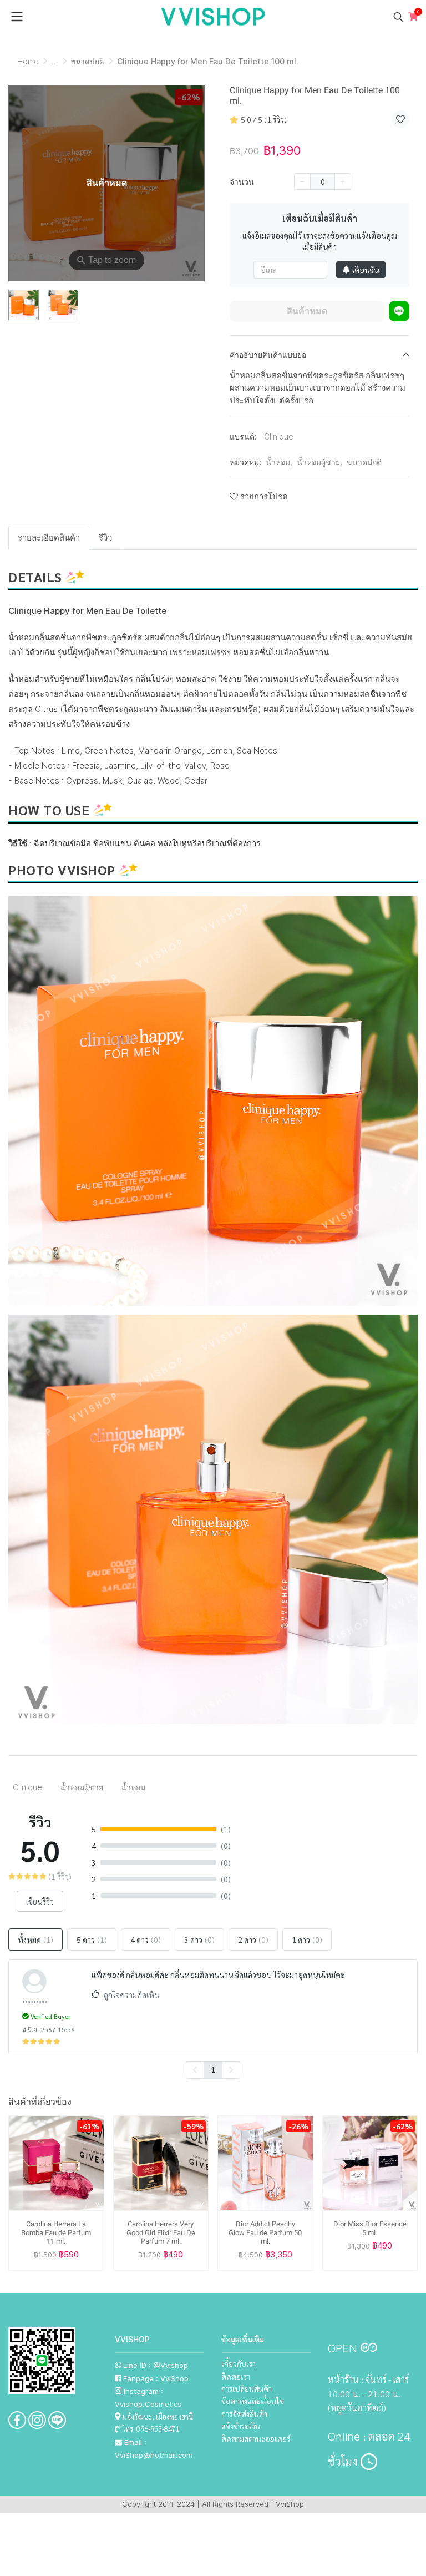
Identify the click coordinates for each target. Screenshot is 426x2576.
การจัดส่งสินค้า (244, 2413)
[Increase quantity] (343, 181)
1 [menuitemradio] (213, 2069)
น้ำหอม (279, 462)
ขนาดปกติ (88, 61)
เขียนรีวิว (40, 1901)
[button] (398, 17)
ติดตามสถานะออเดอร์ (256, 2438)
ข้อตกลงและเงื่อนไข (253, 2401)
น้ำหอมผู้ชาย (319, 462)
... (55, 61)
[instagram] (37, 2420)
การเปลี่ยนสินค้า (247, 2388)
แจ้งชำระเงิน (241, 2426)
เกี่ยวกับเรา (239, 2363)
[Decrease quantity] (302, 181)
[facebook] (17, 2420)
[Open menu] (17, 17)
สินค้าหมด (307, 311)
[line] (57, 2420)
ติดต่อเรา (236, 2376)
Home (28, 61)
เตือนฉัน (366, 270)
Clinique (279, 436)
